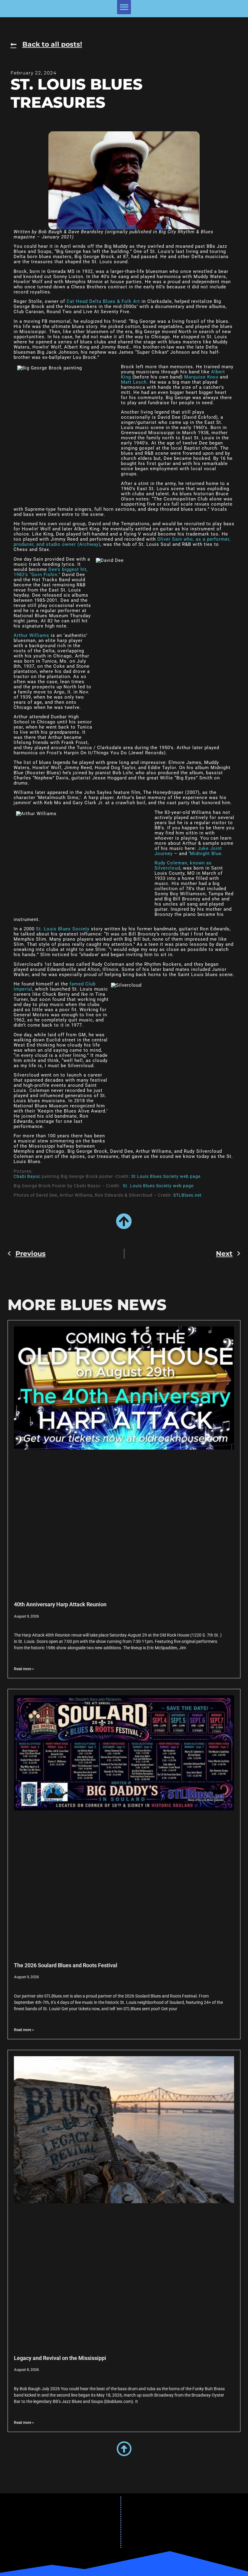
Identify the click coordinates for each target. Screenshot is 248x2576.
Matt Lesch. (135, 382)
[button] (124, 7)
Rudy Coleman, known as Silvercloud (183, 865)
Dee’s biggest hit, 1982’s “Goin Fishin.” (51, 572)
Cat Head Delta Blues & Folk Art (103, 301)
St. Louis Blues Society (63, 929)
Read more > (24, 1669)
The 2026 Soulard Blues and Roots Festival (66, 1965)
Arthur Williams (31, 635)
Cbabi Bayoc (27, 1176)
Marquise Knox (201, 377)
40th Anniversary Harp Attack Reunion (60, 1604)
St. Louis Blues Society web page (158, 1186)
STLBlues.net (188, 1195)
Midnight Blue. (206, 854)
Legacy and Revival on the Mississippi (60, 2358)
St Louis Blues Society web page (166, 1176)
